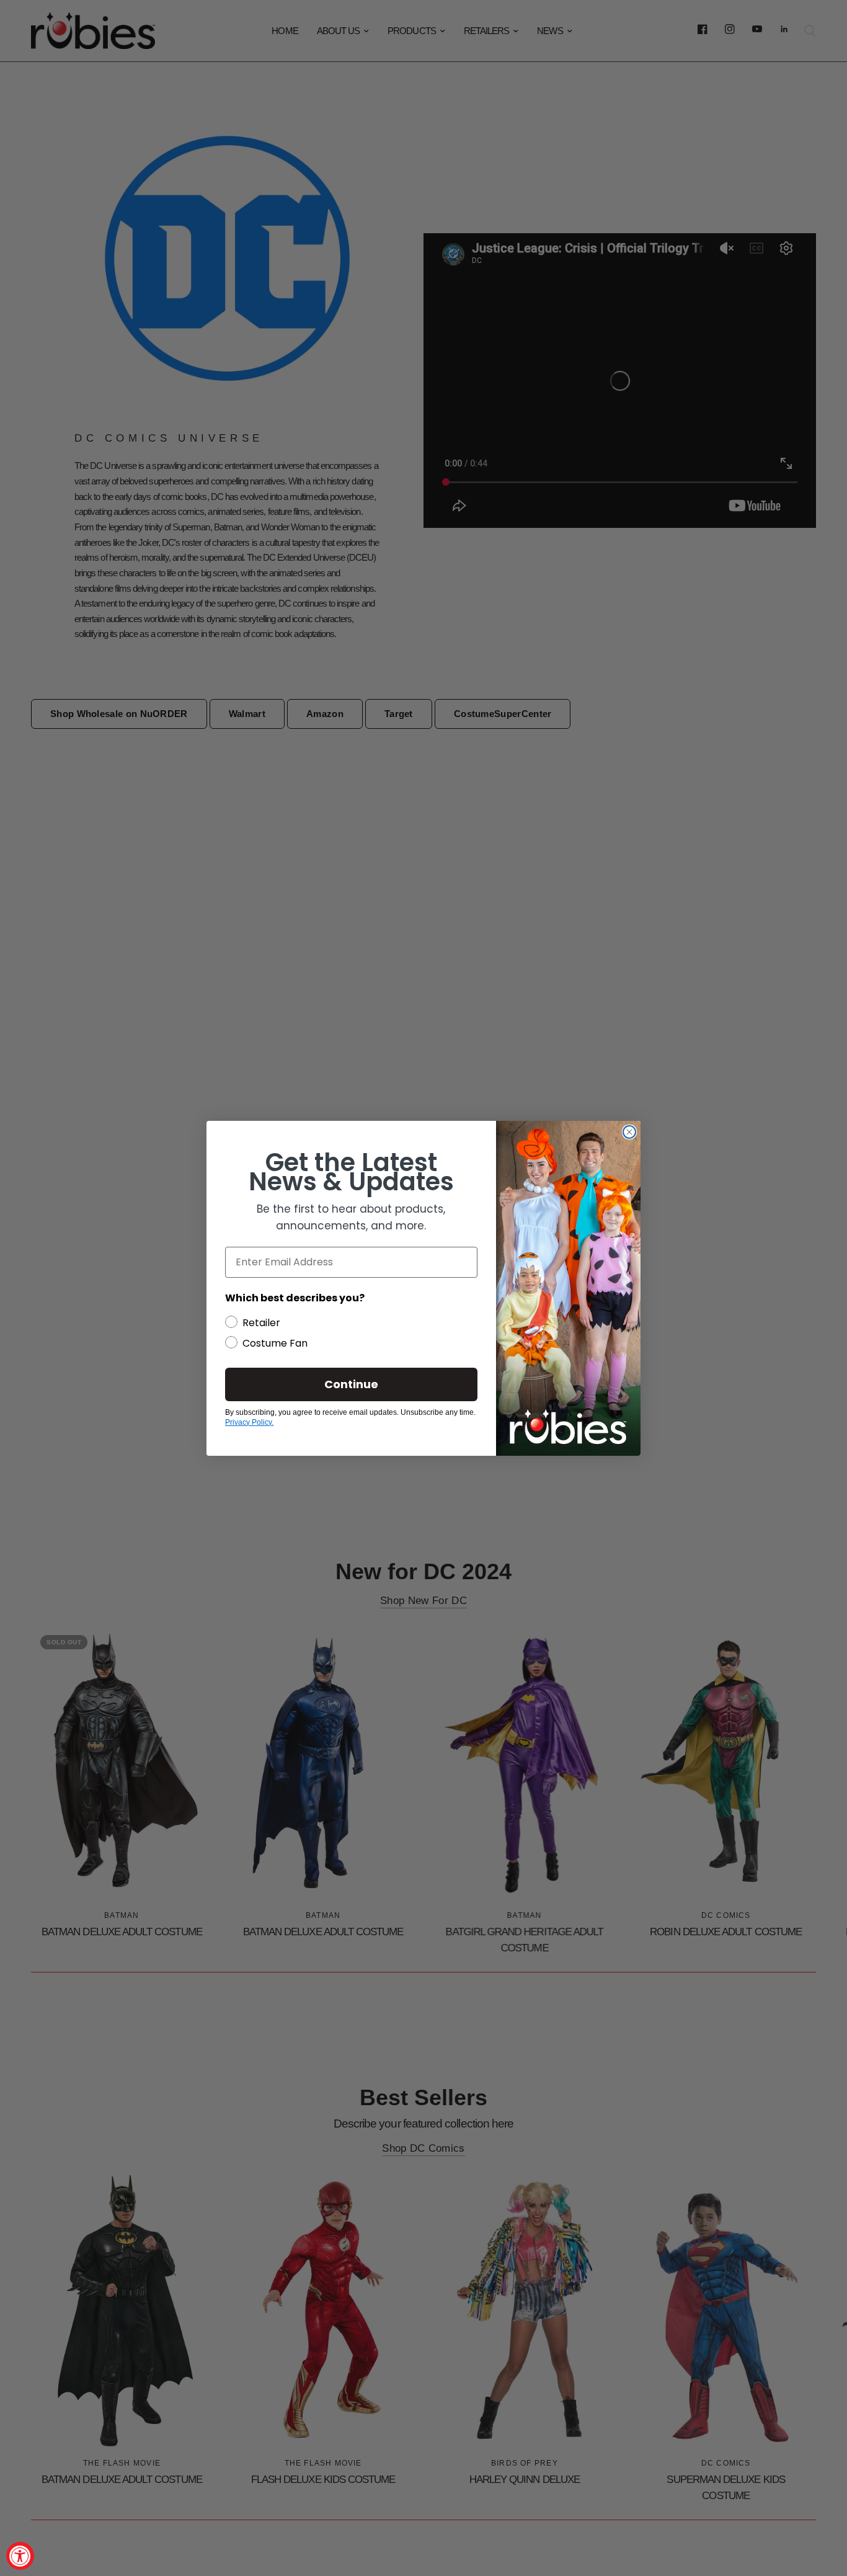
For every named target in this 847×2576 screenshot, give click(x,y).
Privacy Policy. (249, 1422)
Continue (351, 1384)
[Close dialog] (629, 1132)
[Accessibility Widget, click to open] (20, 2556)
